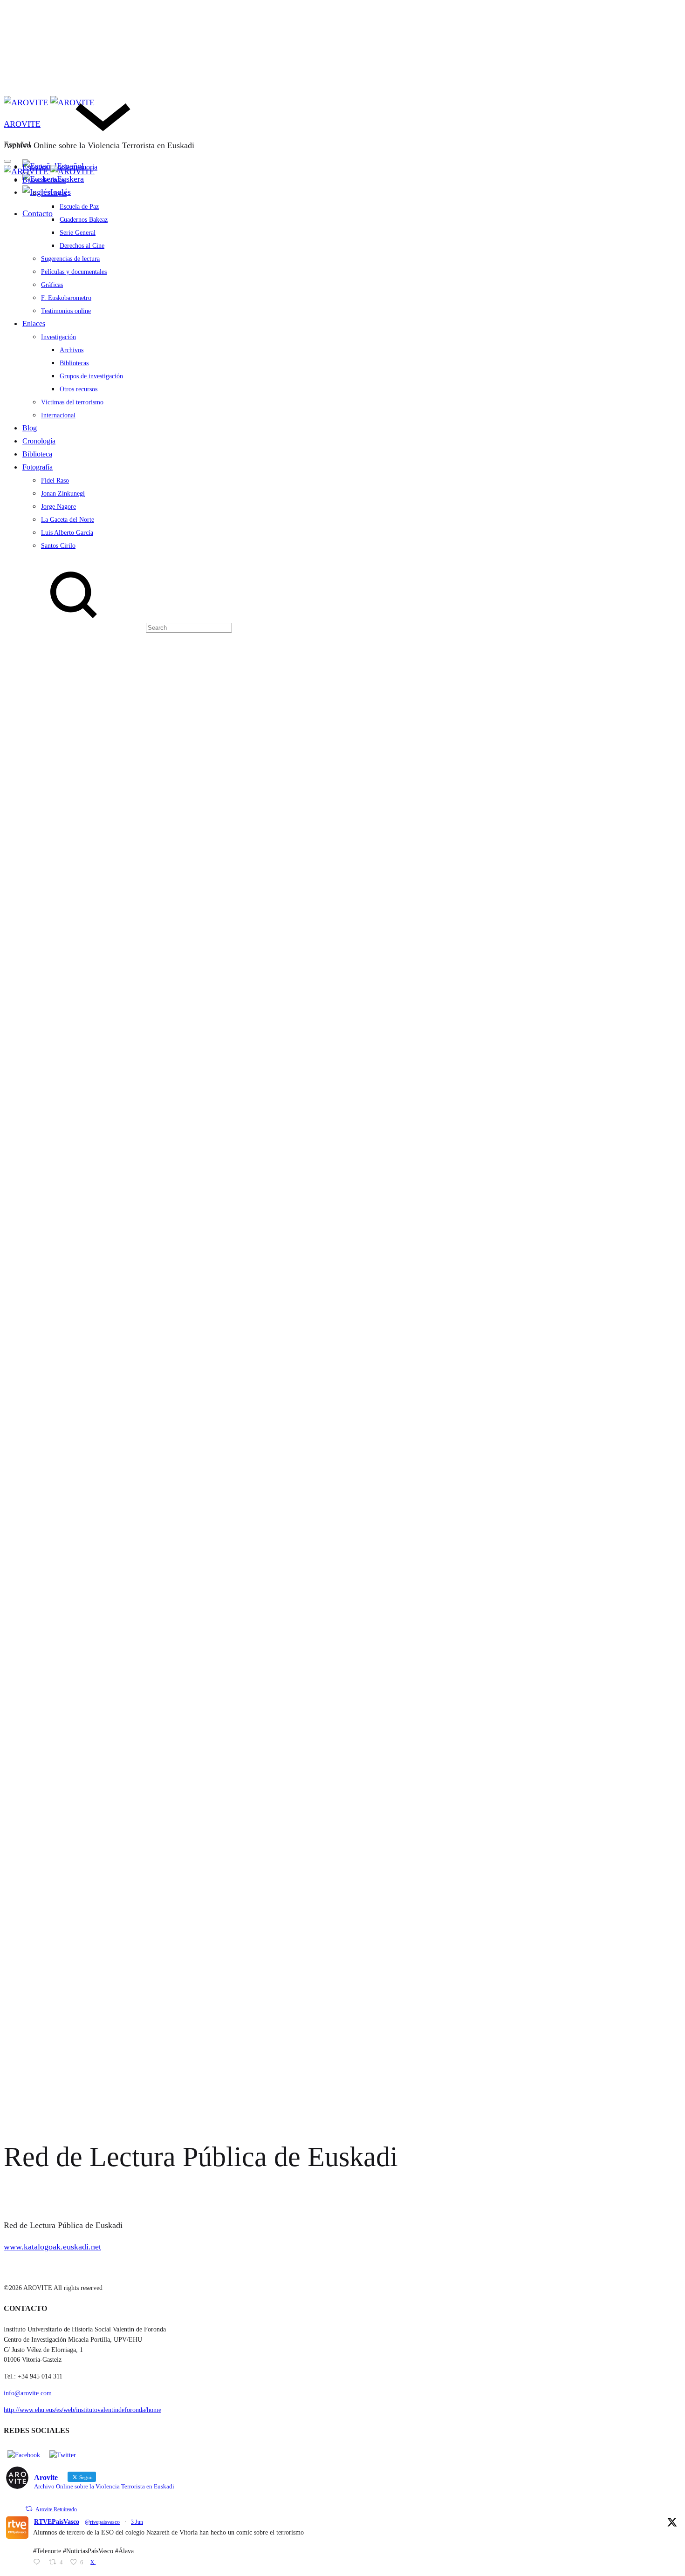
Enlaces (34, 324)
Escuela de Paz (79, 207)
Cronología (39, 441)
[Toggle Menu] (7, 161)
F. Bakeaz (54, 194)
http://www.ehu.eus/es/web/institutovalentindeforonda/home (82, 2410)
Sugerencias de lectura (70, 259)
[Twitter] (63, 2455)
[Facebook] (24, 2455)
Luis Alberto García (67, 533)
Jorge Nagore (58, 507)
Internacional (58, 415)
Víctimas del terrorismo (72, 402)
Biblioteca (37, 454)
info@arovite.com (28, 2393)
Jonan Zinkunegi (63, 494)
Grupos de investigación (91, 376)
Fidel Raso (55, 480)
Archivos (72, 350)
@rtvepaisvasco (102, 2522)
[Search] (118, 627)
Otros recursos (79, 389)
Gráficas (52, 285)
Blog (30, 428)
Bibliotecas (74, 363)
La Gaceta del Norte (68, 520)
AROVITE (22, 124)
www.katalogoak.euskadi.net (52, 2247)
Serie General (78, 233)
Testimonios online (66, 311)
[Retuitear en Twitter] (29, 2509)
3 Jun (137, 2522)
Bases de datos (44, 180)
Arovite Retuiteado (56, 2509)
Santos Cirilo (58, 546)
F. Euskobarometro (66, 298)
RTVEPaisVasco (57, 2522)
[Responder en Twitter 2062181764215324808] (39, 2563)
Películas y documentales (74, 272)
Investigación (58, 337)
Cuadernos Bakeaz (84, 220)
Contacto (38, 213)
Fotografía (38, 467)
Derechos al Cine (82, 246)
